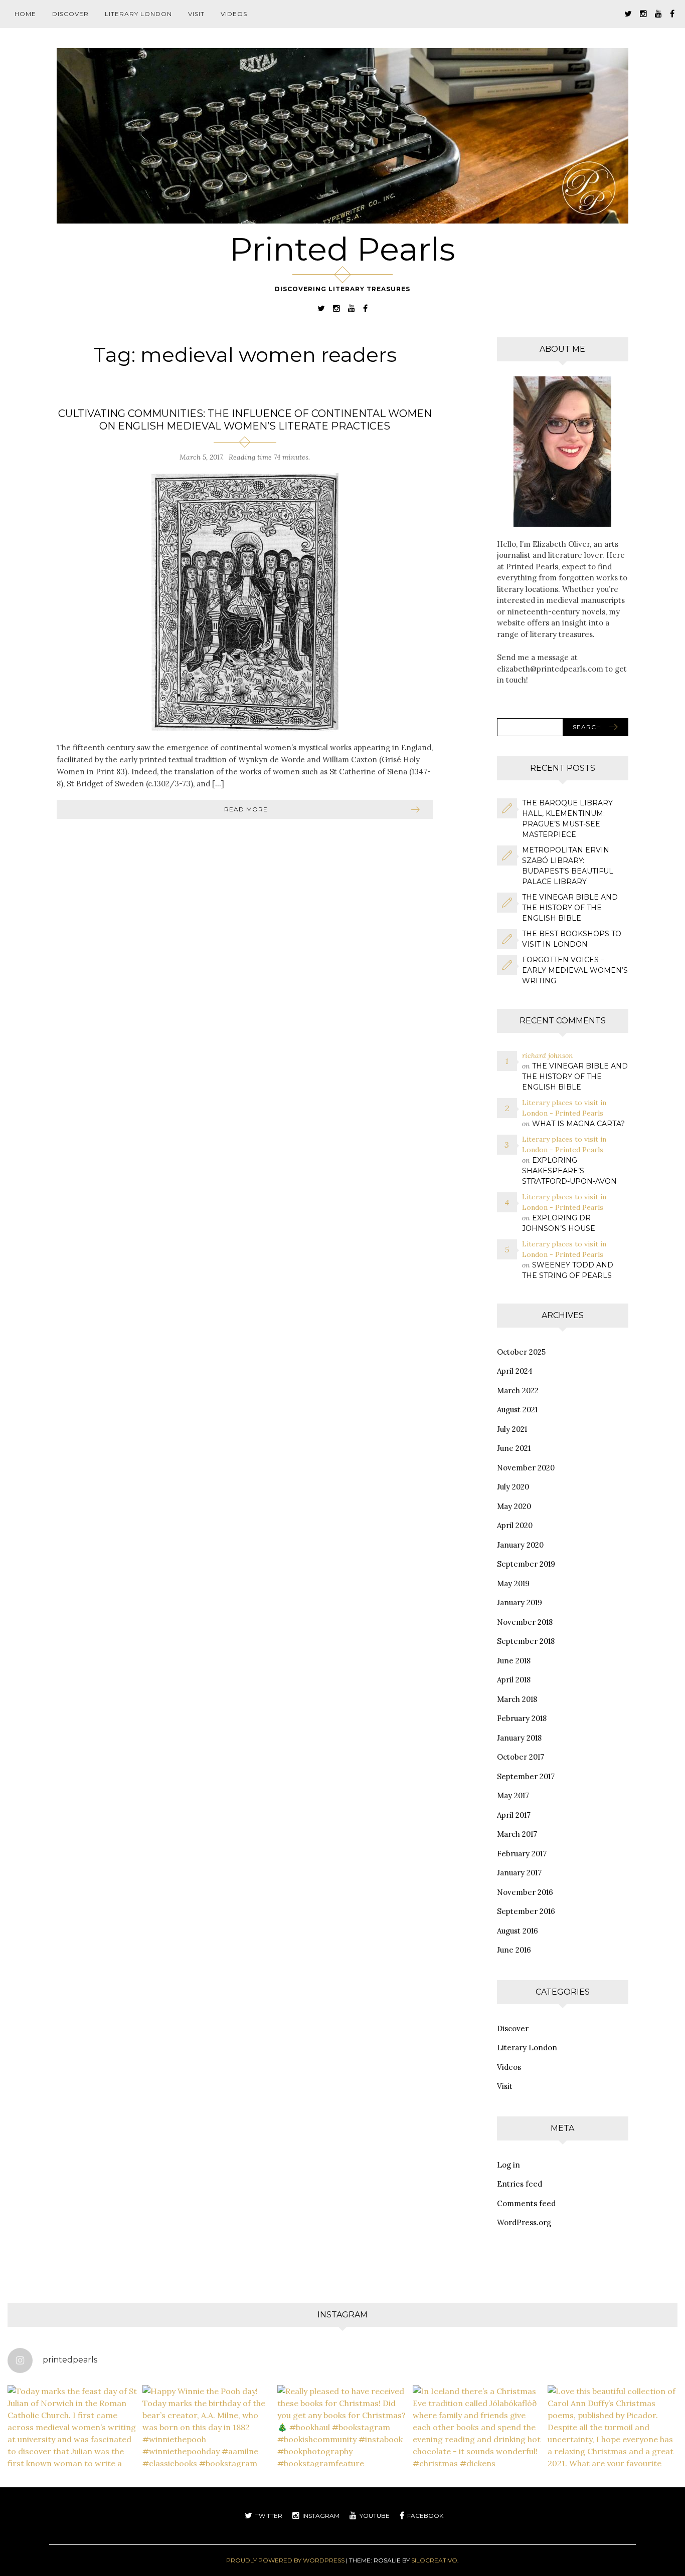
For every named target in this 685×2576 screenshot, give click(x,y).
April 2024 (515, 1371)
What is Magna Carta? (578, 1124)
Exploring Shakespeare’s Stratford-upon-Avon (569, 1171)
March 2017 (517, 1834)
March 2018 (517, 1699)
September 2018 (526, 1641)
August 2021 (517, 1410)
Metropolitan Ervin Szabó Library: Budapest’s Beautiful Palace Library (568, 866)
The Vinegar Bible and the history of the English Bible (570, 908)
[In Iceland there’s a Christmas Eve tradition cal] (478, 2450)
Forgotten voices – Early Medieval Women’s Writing (575, 970)
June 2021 (514, 1448)
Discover (70, 14)
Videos (234, 14)
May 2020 (514, 1506)
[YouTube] (658, 13)
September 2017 (526, 1776)
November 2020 (526, 1468)
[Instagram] (643, 13)
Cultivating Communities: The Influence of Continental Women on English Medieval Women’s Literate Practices (245, 420)
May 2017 (513, 1795)
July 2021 (512, 1429)
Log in (508, 2165)
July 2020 (513, 1487)
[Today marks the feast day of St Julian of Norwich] (72, 2450)
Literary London (138, 14)
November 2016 (525, 1892)
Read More (246, 809)
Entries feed (520, 2184)
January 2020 (520, 1545)
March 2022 (518, 1390)
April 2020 (515, 1525)
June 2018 (514, 1661)
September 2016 (526, 1911)
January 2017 (519, 1873)
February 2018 (522, 1718)
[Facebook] (672, 13)
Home (25, 14)
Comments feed (526, 2203)
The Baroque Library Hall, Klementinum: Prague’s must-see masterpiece (567, 819)
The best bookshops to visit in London (572, 939)
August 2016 (518, 1931)
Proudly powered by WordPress (285, 2560)
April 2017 (514, 1815)
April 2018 (514, 1680)
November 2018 (525, 1622)
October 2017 (521, 1757)
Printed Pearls (342, 249)
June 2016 (514, 1950)
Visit (196, 14)
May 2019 (513, 1583)
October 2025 (521, 1352)
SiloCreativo (434, 2560)
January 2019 (520, 1602)
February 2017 (522, 1854)
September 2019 (526, 1564)
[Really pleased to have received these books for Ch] (342, 2450)
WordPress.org (524, 2222)
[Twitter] (628, 13)
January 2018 (519, 1738)
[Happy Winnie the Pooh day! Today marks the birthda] (207, 2450)
